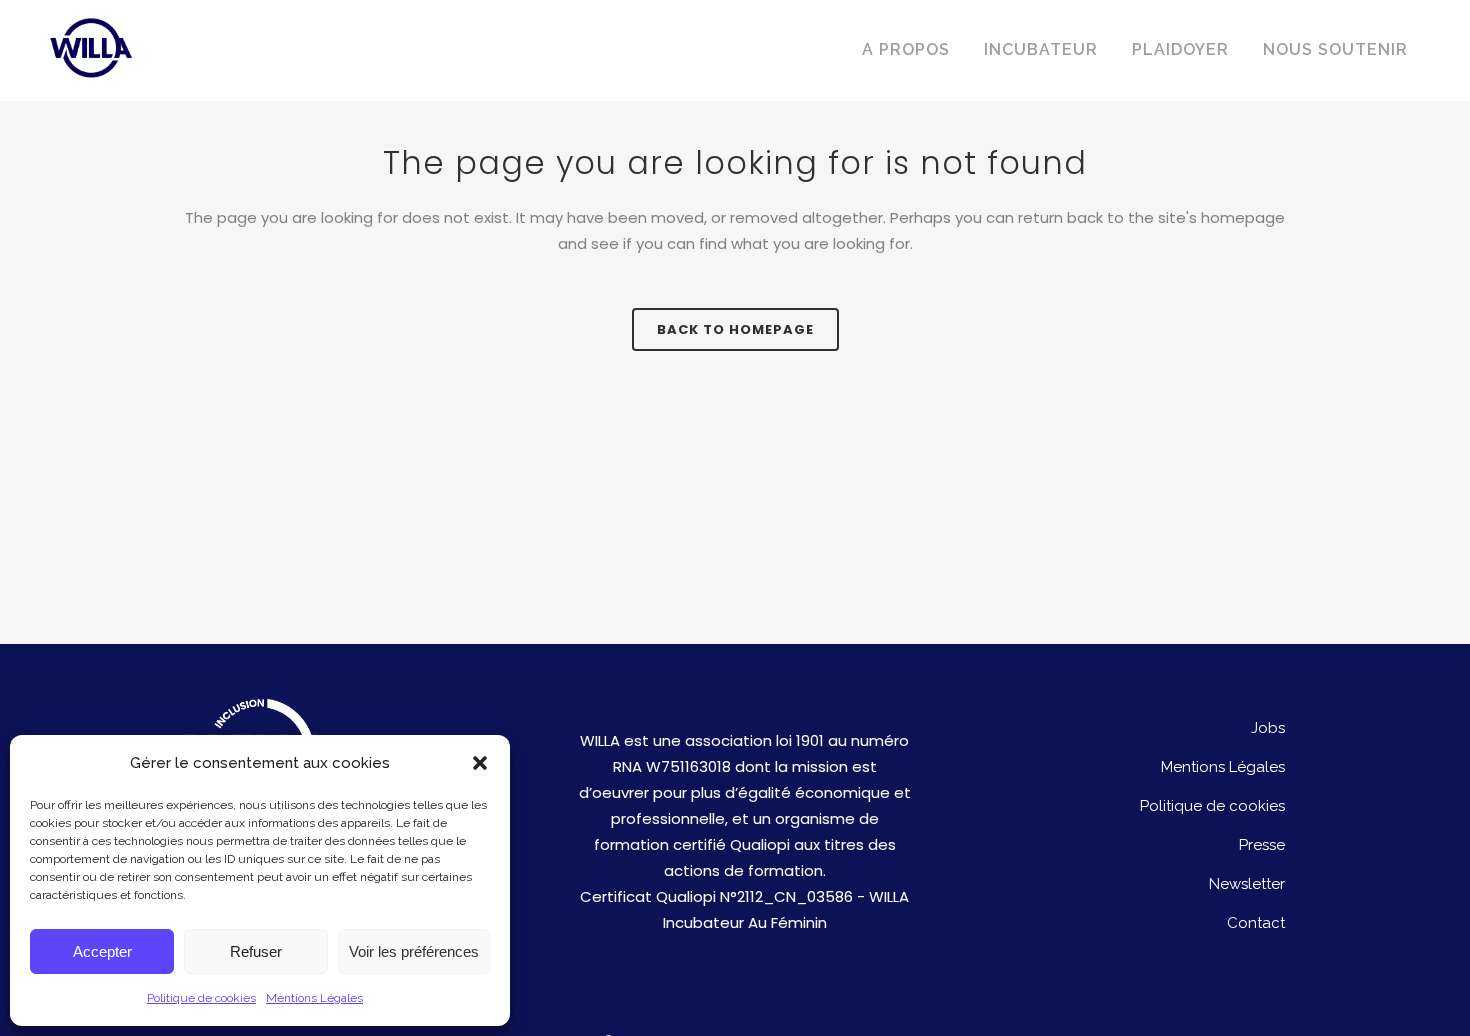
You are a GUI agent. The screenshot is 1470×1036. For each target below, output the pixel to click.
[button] (480, 763)
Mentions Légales (314, 998)
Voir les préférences (414, 951)
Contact (1256, 923)
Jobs (1268, 728)
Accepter (102, 951)
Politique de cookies (201, 998)
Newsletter (1247, 884)
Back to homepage (735, 329)
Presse (1262, 845)
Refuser (256, 951)
